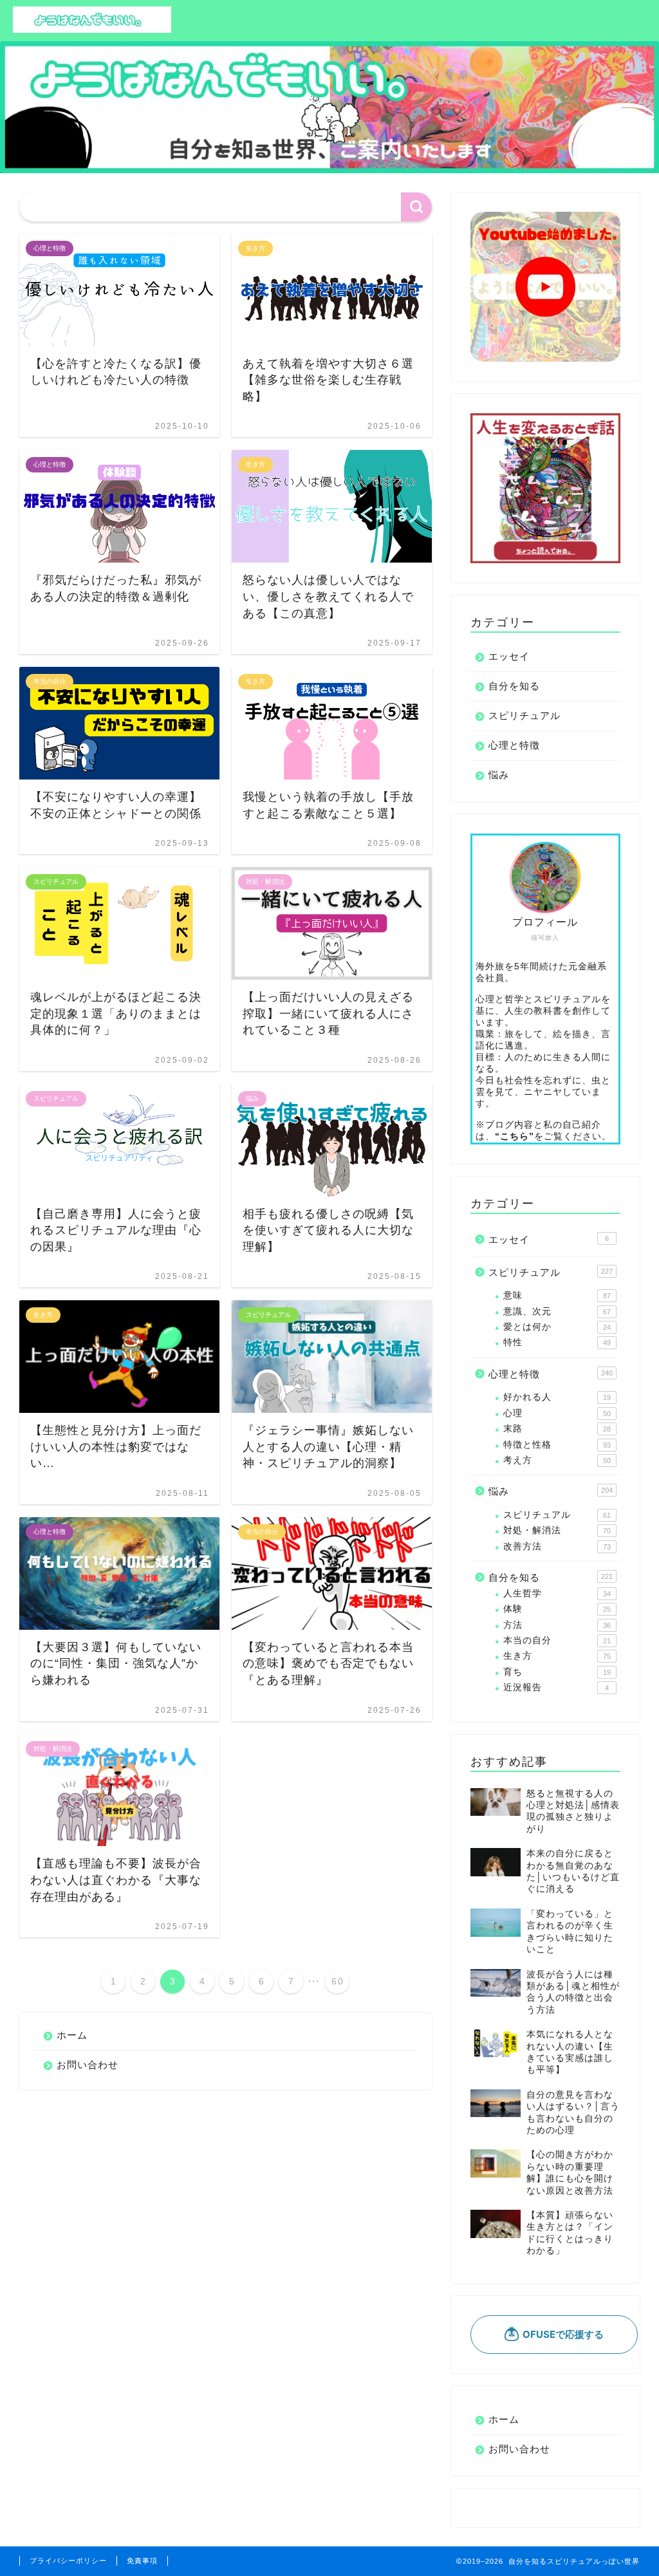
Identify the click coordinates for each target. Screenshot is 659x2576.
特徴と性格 (557, 1445)
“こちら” (515, 1136)
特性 (557, 1342)
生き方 (557, 1656)
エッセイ (509, 656)
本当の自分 (557, 1640)
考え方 (557, 1460)
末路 (557, 1429)
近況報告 (556, 1687)
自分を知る (514, 686)
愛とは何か (557, 1327)
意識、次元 (557, 1311)
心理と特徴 (514, 745)
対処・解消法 (557, 1530)
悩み (499, 775)
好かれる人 (557, 1397)
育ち (557, 1672)
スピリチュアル (524, 715)
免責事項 (142, 2561)
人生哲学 (557, 1593)
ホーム (72, 2035)
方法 (557, 1625)
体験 (557, 1609)
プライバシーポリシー (68, 2561)
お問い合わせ (88, 2065)
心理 (557, 1413)
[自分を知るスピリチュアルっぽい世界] (92, 30)
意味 (557, 1295)
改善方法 (557, 1546)
